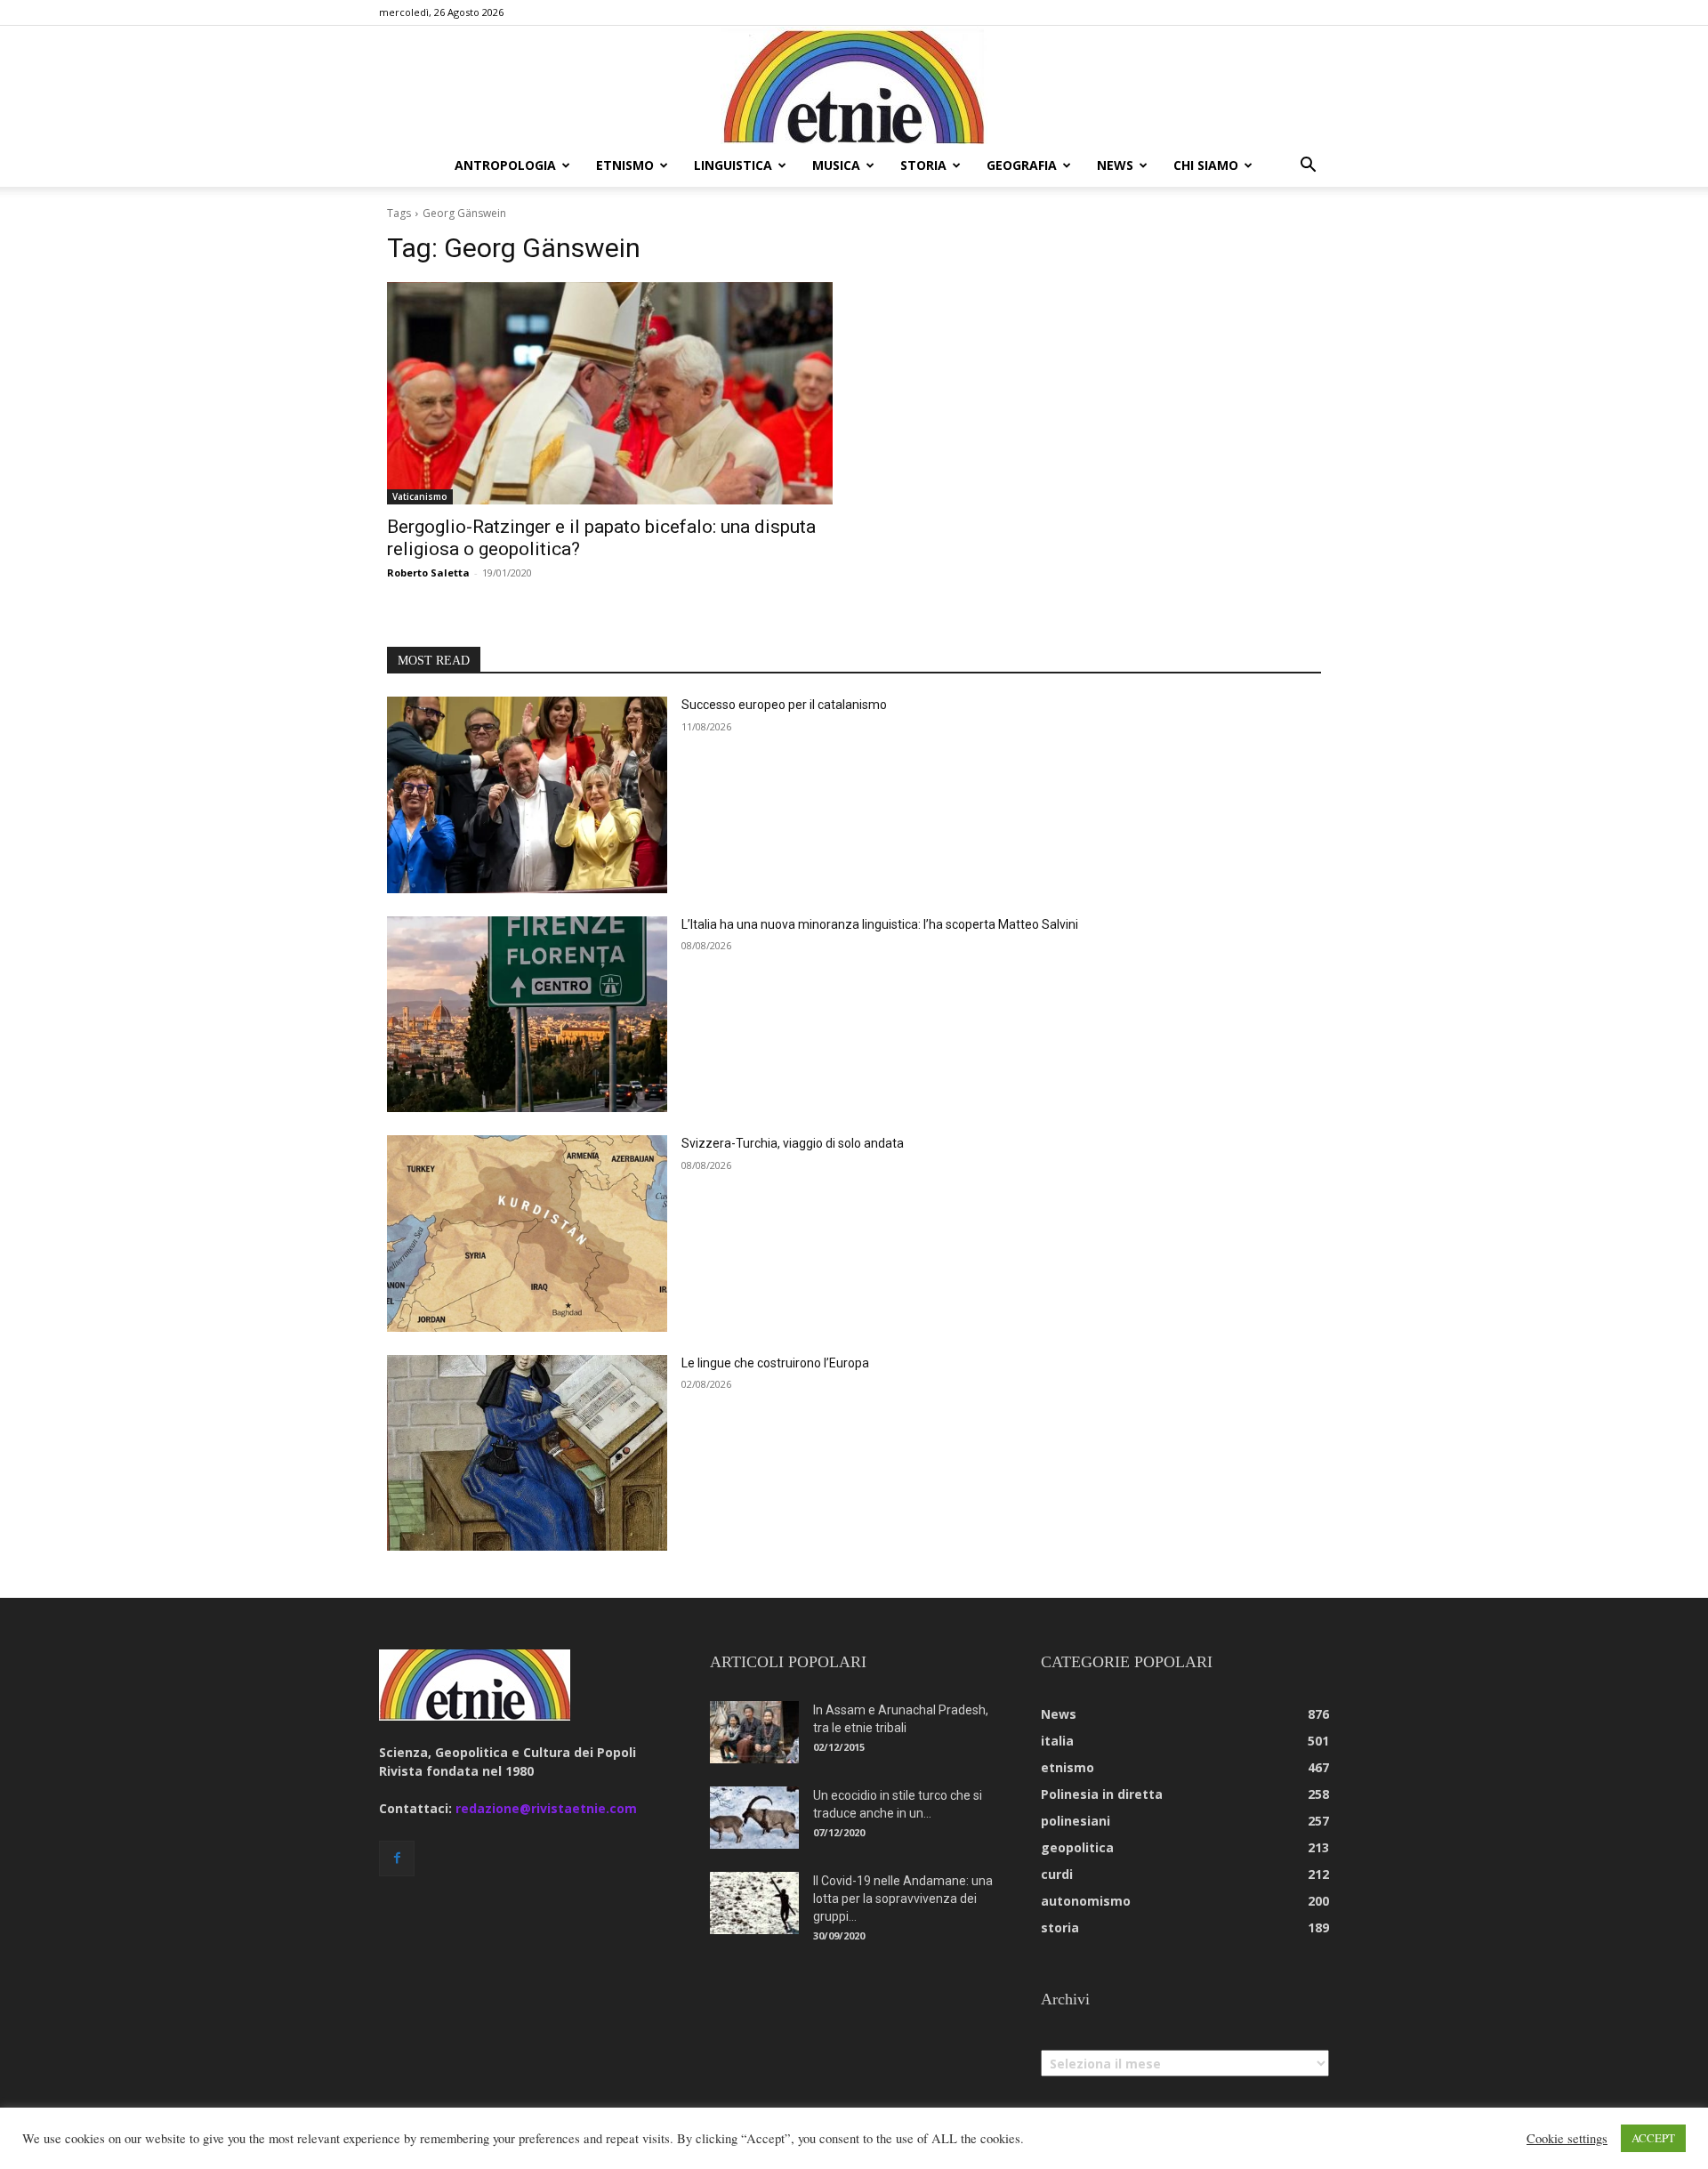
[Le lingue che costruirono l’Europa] (527, 1453)
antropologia (505, 165)
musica (836, 165)
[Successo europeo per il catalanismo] (527, 795)
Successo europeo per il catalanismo (784, 705)
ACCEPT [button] (1653, 2138)
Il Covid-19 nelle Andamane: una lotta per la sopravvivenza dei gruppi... (903, 1899)
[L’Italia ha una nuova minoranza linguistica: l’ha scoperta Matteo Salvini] (527, 1015)
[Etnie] (854, 85)
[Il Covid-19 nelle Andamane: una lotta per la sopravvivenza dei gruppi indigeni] (754, 1903)
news (1115, 165)
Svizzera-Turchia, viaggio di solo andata (793, 1143)
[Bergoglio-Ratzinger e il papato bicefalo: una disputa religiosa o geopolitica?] (610, 394)
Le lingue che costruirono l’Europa (775, 1363)
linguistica (733, 165)
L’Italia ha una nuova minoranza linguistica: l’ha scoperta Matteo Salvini (880, 924)
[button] (1308, 167)
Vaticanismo (420, 496)
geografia (1022, 165)
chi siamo (1206, 165)
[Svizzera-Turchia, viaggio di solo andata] (527, 1234)
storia (923, 165)
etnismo (625, 165)
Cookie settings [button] (1567, 2139)
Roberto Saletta (428, 572)
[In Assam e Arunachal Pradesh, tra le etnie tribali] (754, 1732)
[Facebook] (397, 1859)
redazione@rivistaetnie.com (546, 1808)
